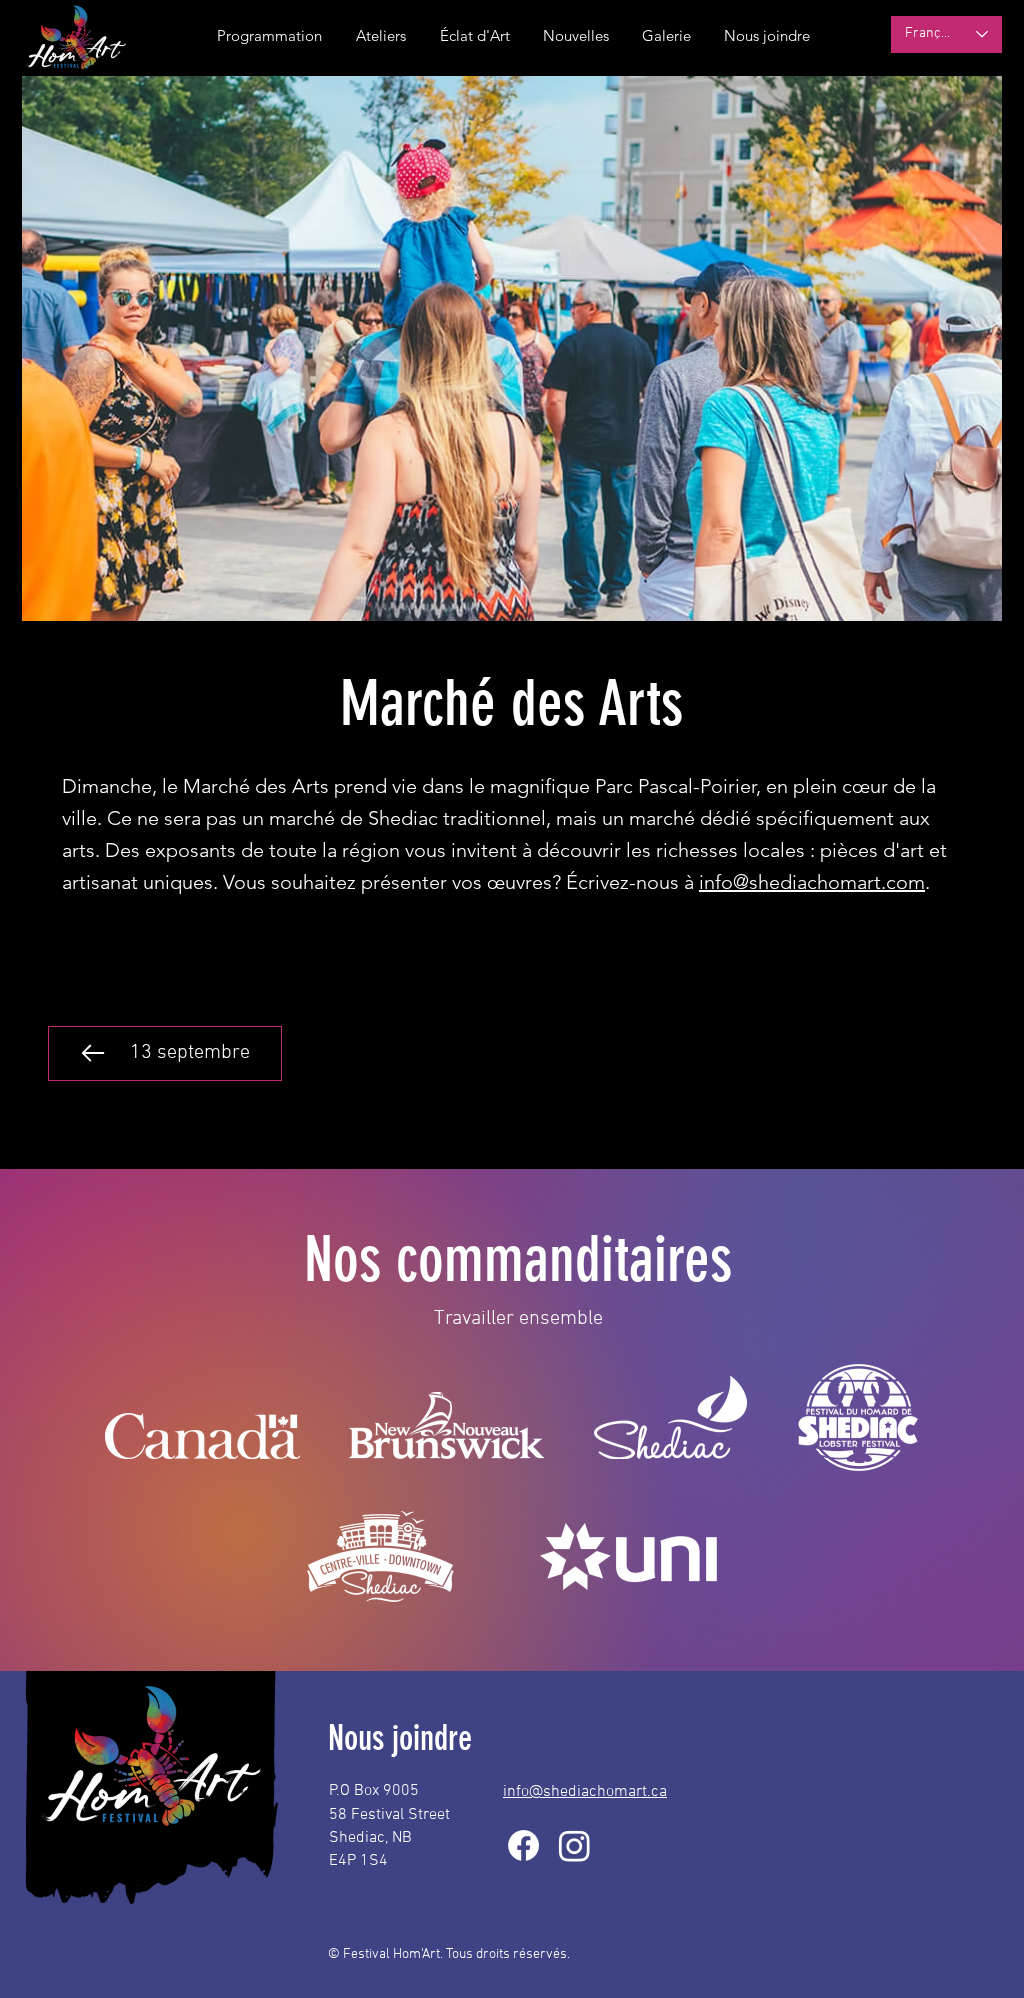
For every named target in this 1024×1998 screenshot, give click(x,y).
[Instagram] (574, 1845)
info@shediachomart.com (812, 882)
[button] (574, 36)
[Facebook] (523, 1845)
